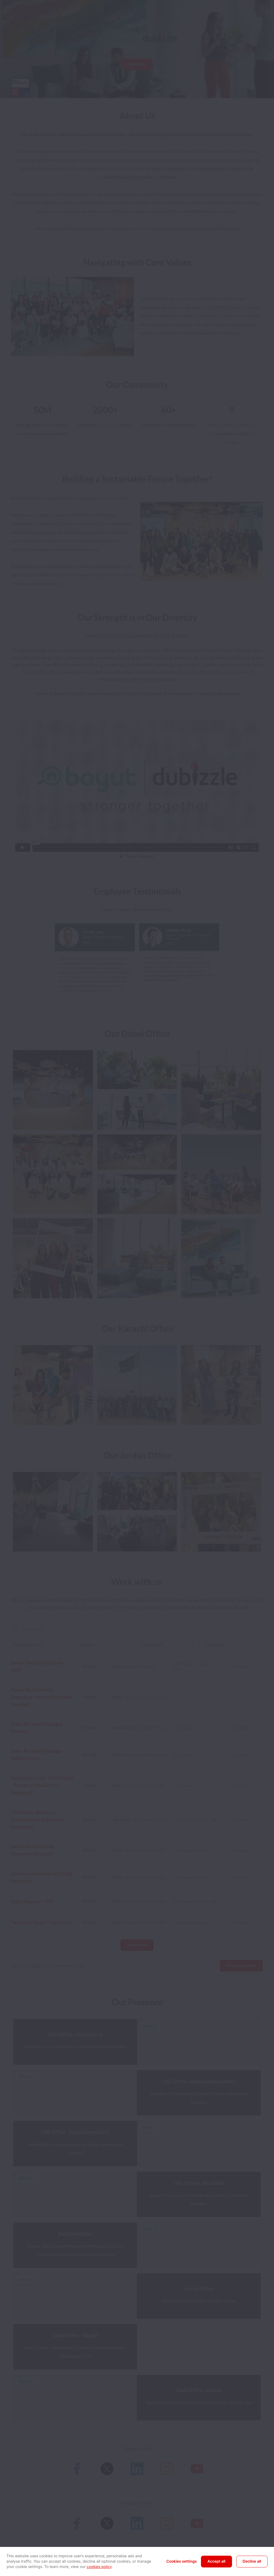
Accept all (216, 2561)
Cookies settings (182, 2561)
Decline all (252, 2561)
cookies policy (99, 2567)
